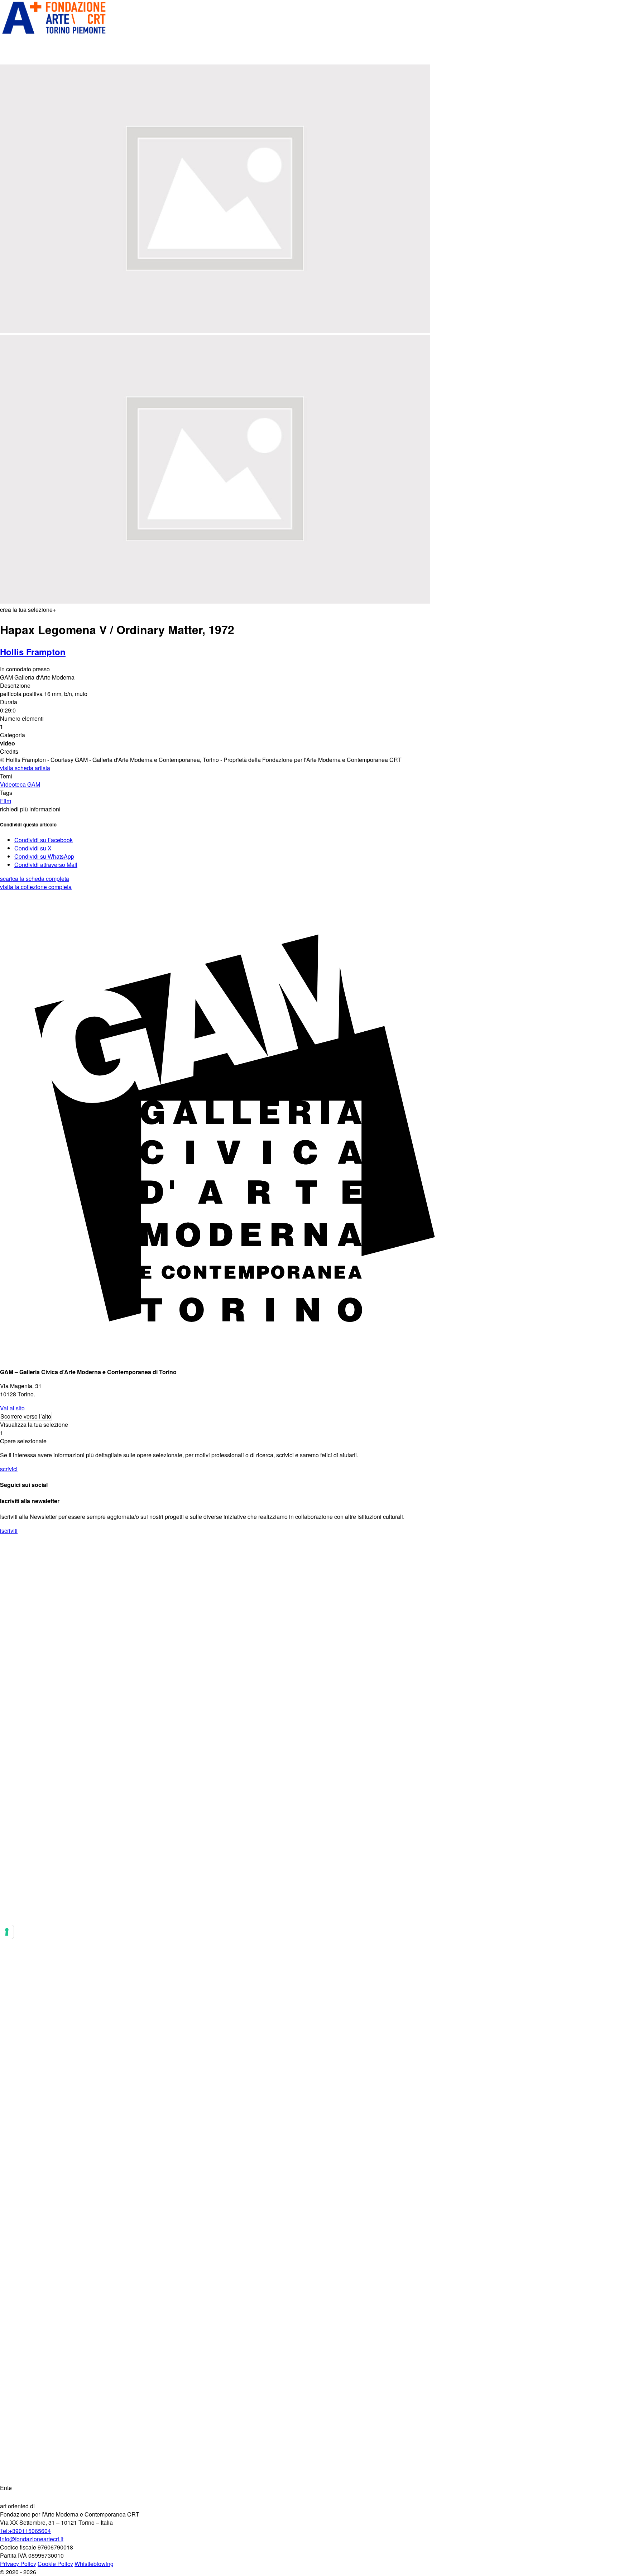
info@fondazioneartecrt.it (32, 2539)
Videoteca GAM (20, 784)
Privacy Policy (18, 2564)
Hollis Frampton (33, 652)
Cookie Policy (55, 2564)
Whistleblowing (94, 2564)
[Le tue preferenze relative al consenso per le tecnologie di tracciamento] (7, 1932)
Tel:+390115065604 (25, 2531)
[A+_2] (54, 33)
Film (6, 801)
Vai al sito (12, 1408)
